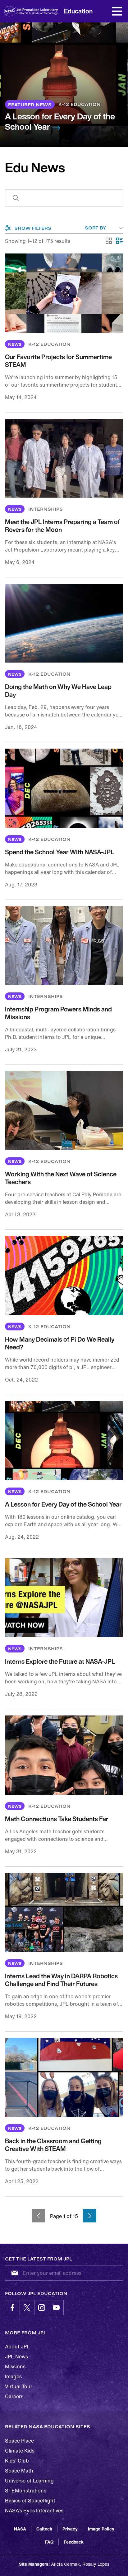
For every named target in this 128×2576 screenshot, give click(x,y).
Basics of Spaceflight (30, 2501)
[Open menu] (117, 11)
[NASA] (10, 11)
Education (78, 11)
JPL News (16, 2357)
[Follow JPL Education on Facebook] (12, 2308)
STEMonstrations (26, 2491)
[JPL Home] (40, 11)
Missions (15, 2366)
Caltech (44, 2529)
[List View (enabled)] (120, 241)
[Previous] (39, 2216)
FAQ (49, 2542)
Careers (14, 2396)
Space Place (19, 2441)
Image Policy (101, 2529)
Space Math (19, 2471)
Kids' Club (17, 2461)
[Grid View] (109, 241)
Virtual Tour (19, 2386)
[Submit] (13, 2273)
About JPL (17, 2347)
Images (13, 2376)
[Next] (90, 2216)
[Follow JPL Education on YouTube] (56, 2308)
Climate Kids (20, 2451)
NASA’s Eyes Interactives (34, 2511)
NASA (20, 2529)
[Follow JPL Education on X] (27, 2308)
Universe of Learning (29, 2481)
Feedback (74, 2542)
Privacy (70, 2529)
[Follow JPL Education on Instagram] (42, 2308)
